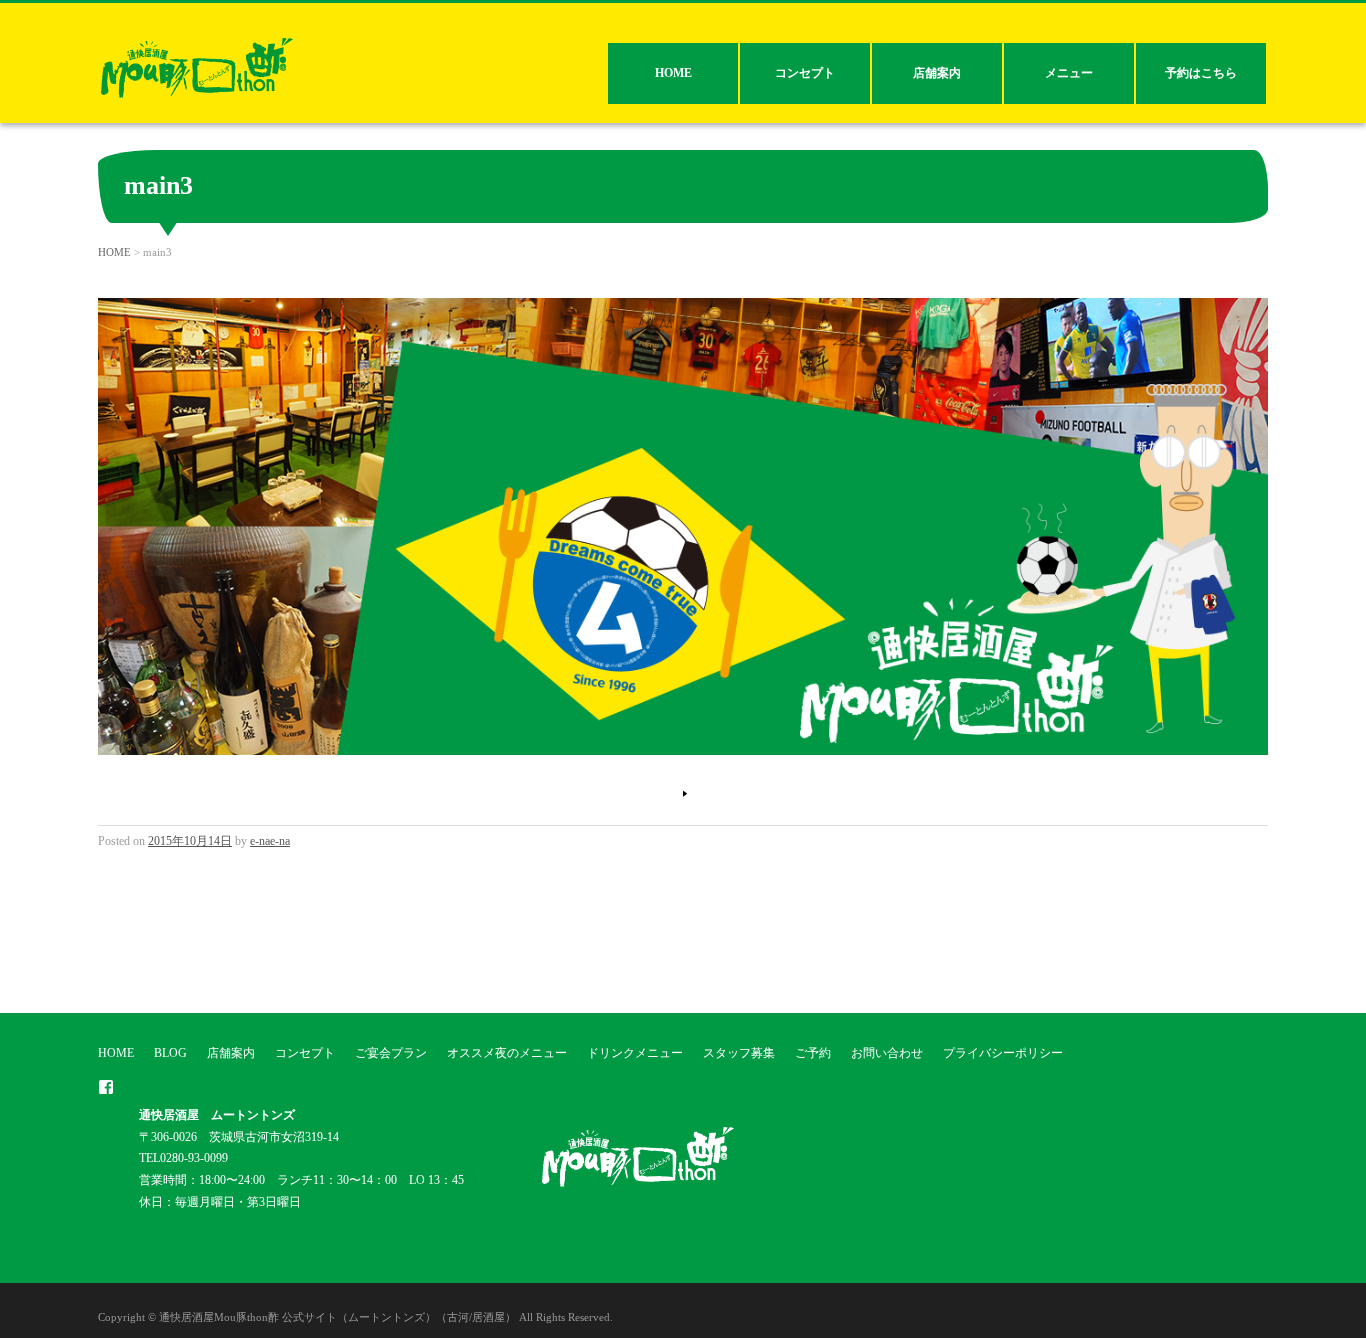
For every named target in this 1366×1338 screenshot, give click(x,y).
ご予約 (813, 1053)
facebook (106, 1087)
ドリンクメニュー (635, 1053)
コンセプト (805, 73)
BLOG (170, 1053)
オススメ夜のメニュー (507, 1053)
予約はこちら (1201, 73)
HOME (673, 73)
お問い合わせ (887, 1053)
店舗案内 (937, 73)
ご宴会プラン (391, 1053)
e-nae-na (270, 841)
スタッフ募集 (739, 1053)
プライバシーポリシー (1003, 1053)
